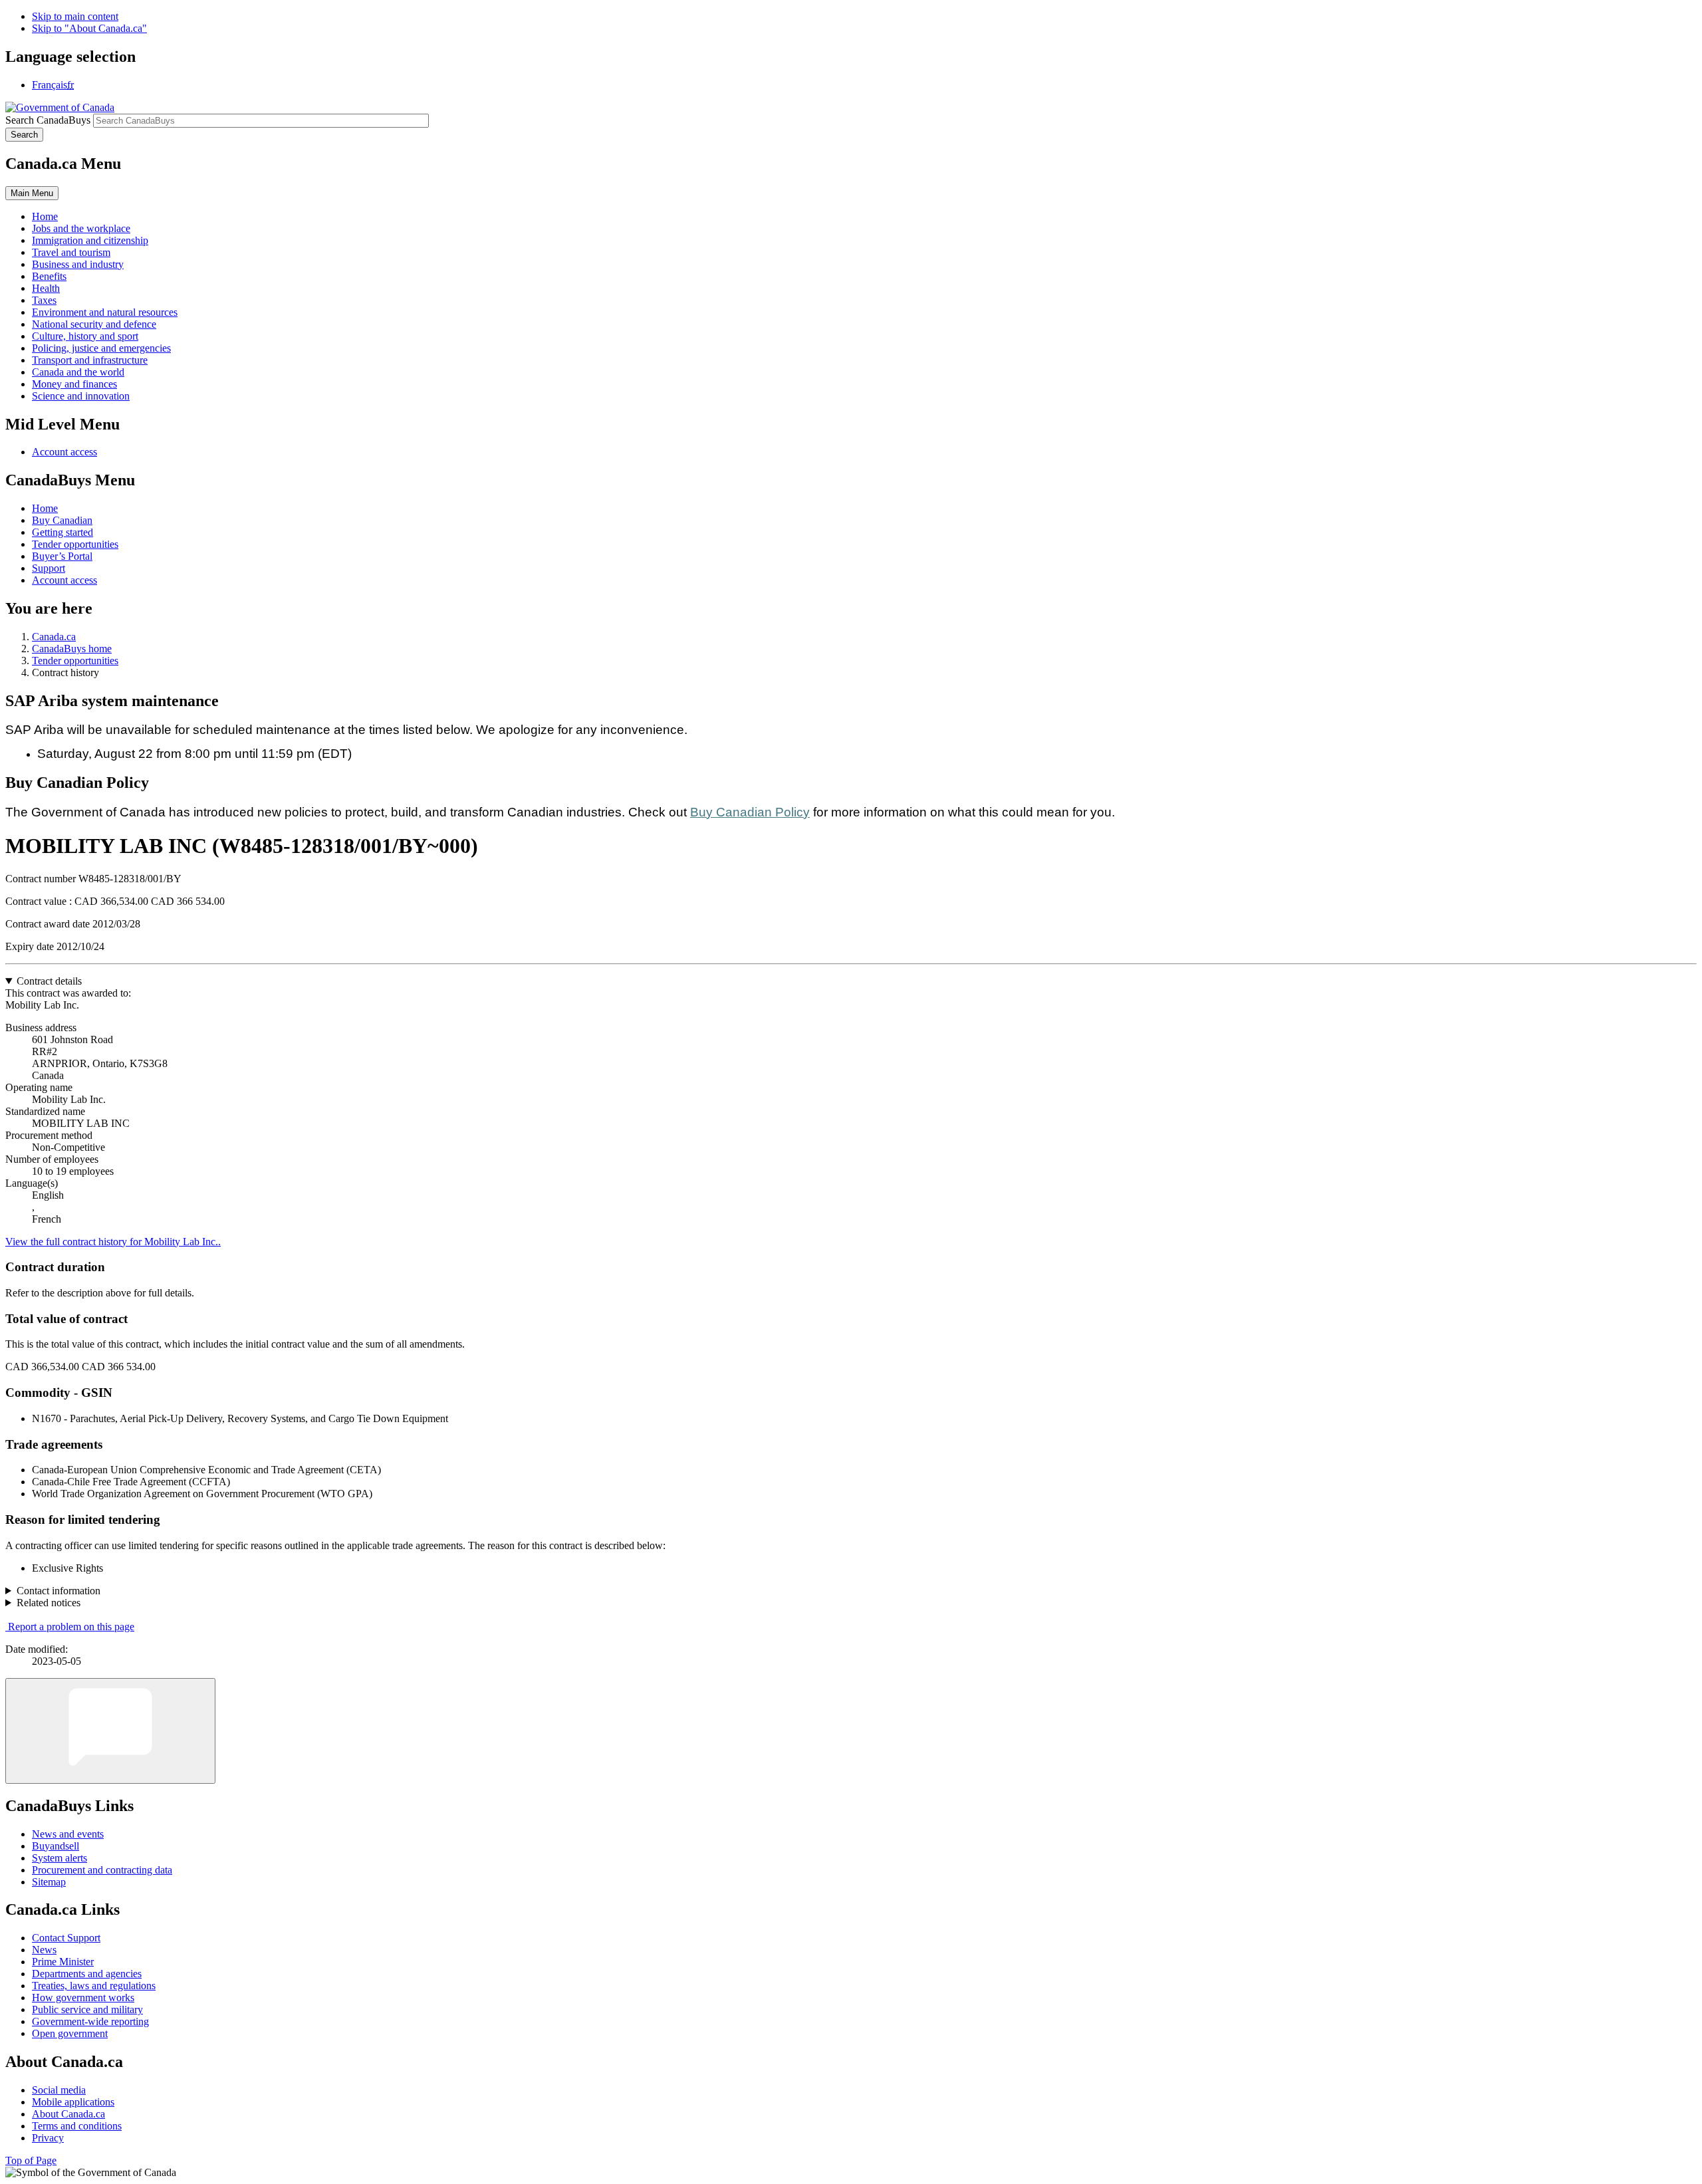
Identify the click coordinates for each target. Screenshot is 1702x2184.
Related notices (49, 1603)
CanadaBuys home (72, 649)
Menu (32, 193)
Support (49, 568)
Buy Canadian (62, 520)
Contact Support (66, 1938)
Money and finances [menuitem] (74, 384)
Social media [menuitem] (59, 2090)
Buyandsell (56, 1846)
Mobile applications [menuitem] (73, 2102)
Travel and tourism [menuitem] (71, 252)
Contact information (59, 1591)
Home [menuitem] (45, 216)
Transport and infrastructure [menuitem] (90, 360)
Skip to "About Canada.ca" (89, 28)
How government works (83, 1998)
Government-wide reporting (90, 2021)
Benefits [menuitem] (49, 276)
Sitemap (49, 1882)
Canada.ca (54, 637)
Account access (64, 452)
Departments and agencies (87, 1974)
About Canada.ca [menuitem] (68, 2114)
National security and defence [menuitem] (94, 324)
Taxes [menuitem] (44, 300)
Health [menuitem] (46, 288)
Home (45, 508)
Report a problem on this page (71, 1627)
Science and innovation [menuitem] (81, 396)
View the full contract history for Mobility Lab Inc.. (113, 1242)
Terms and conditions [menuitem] (77, 2126)
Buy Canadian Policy (750, 812)
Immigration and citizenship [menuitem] (90, 240)
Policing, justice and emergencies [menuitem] (101, 348)
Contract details (49, 981)
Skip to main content (75, 16)
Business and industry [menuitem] (78, 264)
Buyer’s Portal (62, 556)
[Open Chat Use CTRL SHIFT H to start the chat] (110, 1731)
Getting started (62, 532)
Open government (70, 2033)
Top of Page (31, 2160)
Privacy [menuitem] (48, 2138)
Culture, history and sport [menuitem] (85, 336)
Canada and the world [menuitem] (78, 372)
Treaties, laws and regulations (94, 1986)
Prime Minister (63, 1962)
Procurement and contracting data (102, 1870)
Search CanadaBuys (48, 120)
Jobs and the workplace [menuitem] (81, 228)
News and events (68, 1834)
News (44, 1950)
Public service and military (87, 2009)
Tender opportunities (75, 544)
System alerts (60, 1858)
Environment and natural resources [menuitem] (105, 312)
